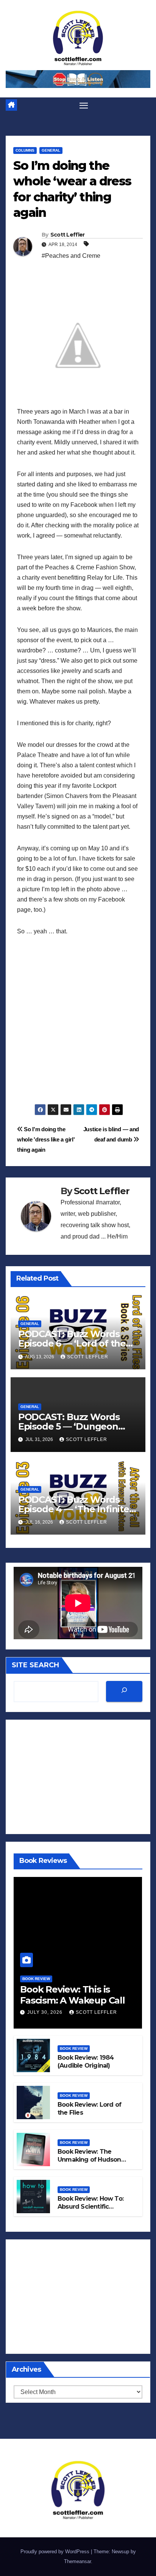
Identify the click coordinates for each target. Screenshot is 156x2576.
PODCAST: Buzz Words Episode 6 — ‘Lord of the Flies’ (72, 1343)
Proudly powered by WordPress (56, 2552)
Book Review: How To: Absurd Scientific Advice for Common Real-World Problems (90, 2210)
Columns (25, 150)
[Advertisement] (78, 1026)
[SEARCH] (124, 1691)
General (51, 150)
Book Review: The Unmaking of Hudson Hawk (89, 2160)
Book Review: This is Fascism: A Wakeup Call (73, 1995)
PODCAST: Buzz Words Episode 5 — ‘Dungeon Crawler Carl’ (69, 1426)
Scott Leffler (68, 235)
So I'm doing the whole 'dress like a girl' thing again (46, 1139)
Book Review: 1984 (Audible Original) (86, 2062)
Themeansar (77, 2561)
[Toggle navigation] (84, 105)
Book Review (36, 1979)
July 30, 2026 (46, 2012)
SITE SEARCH (35, 1665)
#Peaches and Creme (71, 256)
